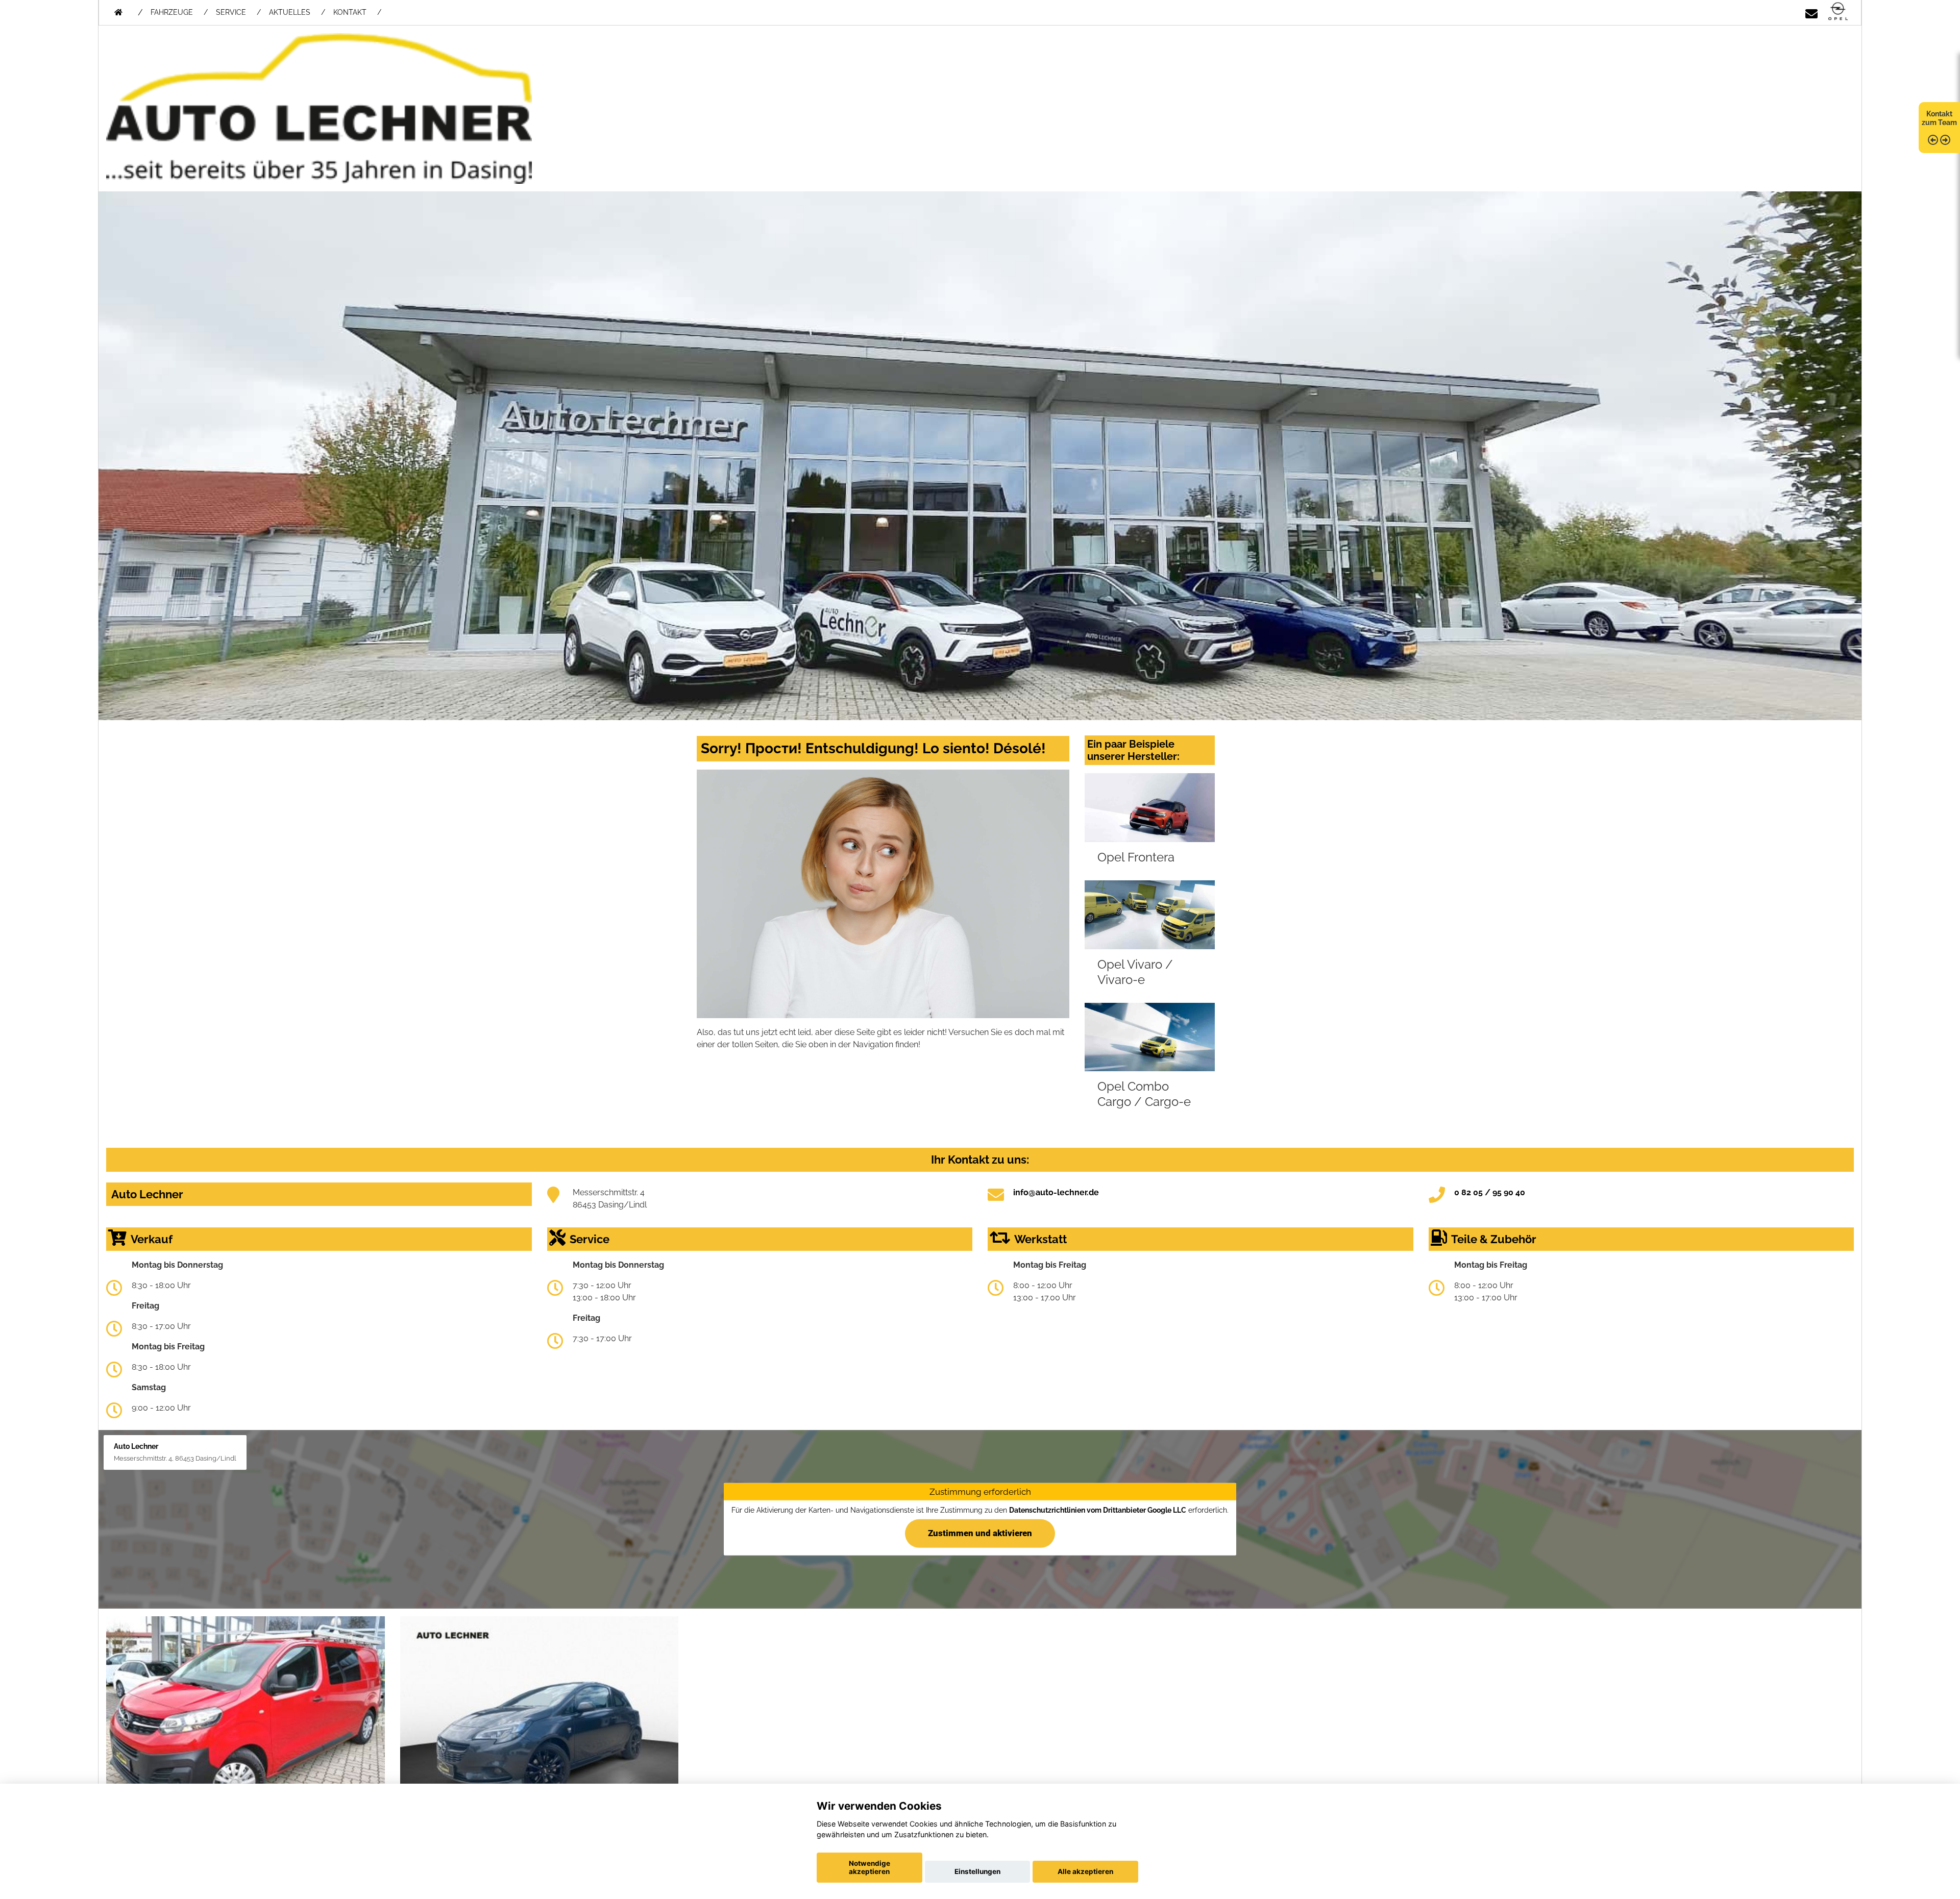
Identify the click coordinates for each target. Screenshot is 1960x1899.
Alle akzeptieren (1085, 1871)
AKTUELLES (290, 12)
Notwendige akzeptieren (869, 1867)
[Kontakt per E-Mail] (1811, 12)
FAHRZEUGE (172, 12)
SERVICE (231, 12)
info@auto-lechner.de (1056, 1192)
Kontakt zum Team (1939, 118)
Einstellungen (977, 1871)
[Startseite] (1838, 12)
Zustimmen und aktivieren (980, 1533)
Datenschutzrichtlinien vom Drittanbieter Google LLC (1098, 1510)
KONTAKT (350, 12)
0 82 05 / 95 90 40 (1490, 1192)
